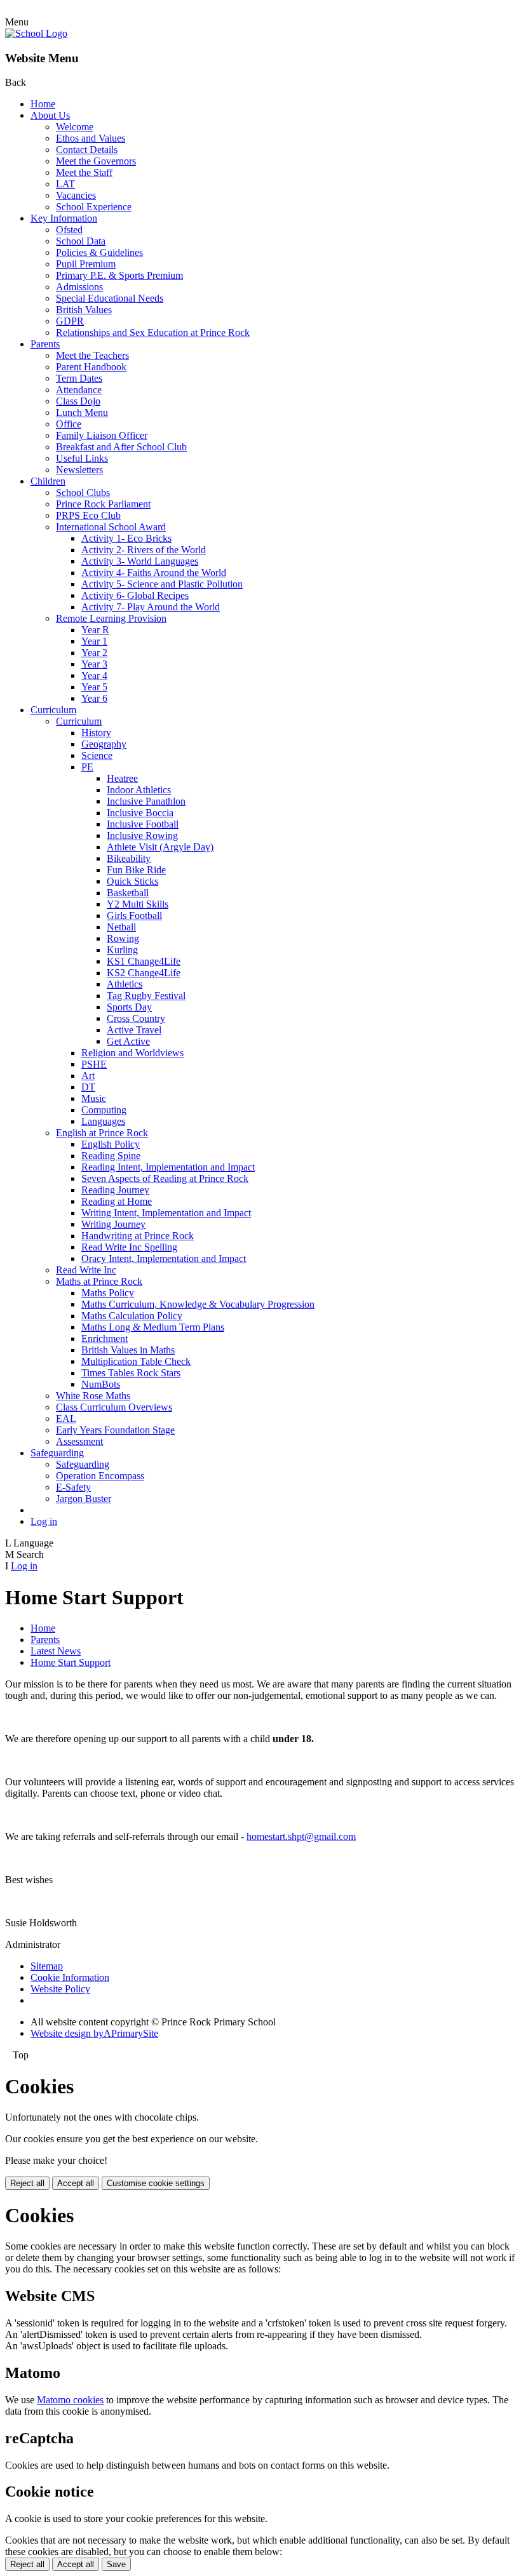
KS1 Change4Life (144, 961)
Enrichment (105, 1338)
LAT (65, 184)
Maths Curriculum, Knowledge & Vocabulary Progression (198, 1304)
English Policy (111, 1144)
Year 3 (94, 664)
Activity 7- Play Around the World (151, 607)
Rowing (123, 938)
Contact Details (87, 150)
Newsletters (79, 470)
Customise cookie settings (156, 2183)
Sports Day (129, 1007)
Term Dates (79, 378)
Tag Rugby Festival (146, 996)
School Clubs (83, 493)
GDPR (70, 321)
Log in (44, 1521)
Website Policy (60, 1989)
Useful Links (82, 458)
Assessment (79, 1441)
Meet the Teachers (92, 355)
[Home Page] (36, 33)
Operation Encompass (100, 1476)
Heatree (122, 778)
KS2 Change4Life (144, 973)
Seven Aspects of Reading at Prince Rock (165, 1178)
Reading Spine (111, 1156)
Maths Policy (108, 1293)
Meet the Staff (84, 172)
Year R (95, 630)
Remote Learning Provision (111, 618)
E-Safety (73, 1487)
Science (97, 755)
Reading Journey (115, 1190)
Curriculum (53, 710)
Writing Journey (113, 1224)
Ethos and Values (91, 138)
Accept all (76, 2183)
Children (48, 481)
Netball (121, 927)
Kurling (122, 950)
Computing (104, 1110)
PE (87, 767)
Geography (104, 744)
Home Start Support (71, 1662)
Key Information (64, 218)
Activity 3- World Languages (140, 561)
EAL (66, 1419)
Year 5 (94, 687)
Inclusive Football (143, 824)
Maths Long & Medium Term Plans (153, 1327)
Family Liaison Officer (102, 435)
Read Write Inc (86, 1270)
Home (43, 104)
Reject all (27, 2183)
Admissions (79, 287)
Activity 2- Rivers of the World (144, 550)
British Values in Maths (128, 1350)
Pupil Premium (86, 264)
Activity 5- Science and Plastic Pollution (162, 584)
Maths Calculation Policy (132, 1316)
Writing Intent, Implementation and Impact (166, 1213)
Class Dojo (78, 401)
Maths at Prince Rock (99, 1281)
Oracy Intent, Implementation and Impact (164, 1258)
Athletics (125, 984)
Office (69, 424)
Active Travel (134, 1030)
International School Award (111, 527)
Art (88, 1076)
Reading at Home (117, 1201)
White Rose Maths (93, 1396)
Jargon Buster (84, 1499)
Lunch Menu (82, 413)
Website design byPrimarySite (94, 2033)
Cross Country (136, 1018)
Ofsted (69, 230)
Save (116, 2564)
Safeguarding (57, 1453)
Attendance (79, 390)
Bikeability (129, 858)
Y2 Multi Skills (138, 904)
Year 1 (94, 641)
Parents (45, 344)
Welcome (75, 127)
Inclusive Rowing (142, 835)
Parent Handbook (91, 367)
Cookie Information (70, 1977)
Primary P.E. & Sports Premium (119, 275)
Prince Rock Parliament (103, 504)
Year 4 (94, 675)
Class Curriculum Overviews (114, 1407)
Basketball (128, 893)
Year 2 (94, 653)
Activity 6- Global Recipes (135, 595)
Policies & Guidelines (99, 252)
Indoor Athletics (139, 790)
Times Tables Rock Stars (131, 1373)
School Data (81, 241)
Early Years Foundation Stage (115, 1430)
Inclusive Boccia (140, 813)
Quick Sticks (132, 881)
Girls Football (134, 916)
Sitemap (47, 1966)
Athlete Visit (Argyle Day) (160, 847)
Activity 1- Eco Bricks (126, 538)
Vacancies (76, 195)
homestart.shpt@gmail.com (301, 1836)
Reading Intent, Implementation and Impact (168, 1167)
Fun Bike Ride (136, 870)
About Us (50, 115)
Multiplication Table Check (136, 1361)
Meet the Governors (96, 161)
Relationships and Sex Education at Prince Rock (153, 332)
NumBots (101, 1384)
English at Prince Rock (102, 1133)
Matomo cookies (70, 2400)
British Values (84, 310)
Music (94, 1098)
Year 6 (94, 698)
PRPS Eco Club (88, 515)
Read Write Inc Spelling (129, 1247)
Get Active (128, 1041)
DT (88, 1087)
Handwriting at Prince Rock (138, 1236)
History (96, 733)
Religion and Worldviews (132, 1053)
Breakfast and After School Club (121, 447)
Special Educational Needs (110, 298)
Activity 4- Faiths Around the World (154, 573)
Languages (103, 1121)
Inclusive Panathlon (146, 801)
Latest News (56, 1651)
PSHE (94, 1064)
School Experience (94, 207)
